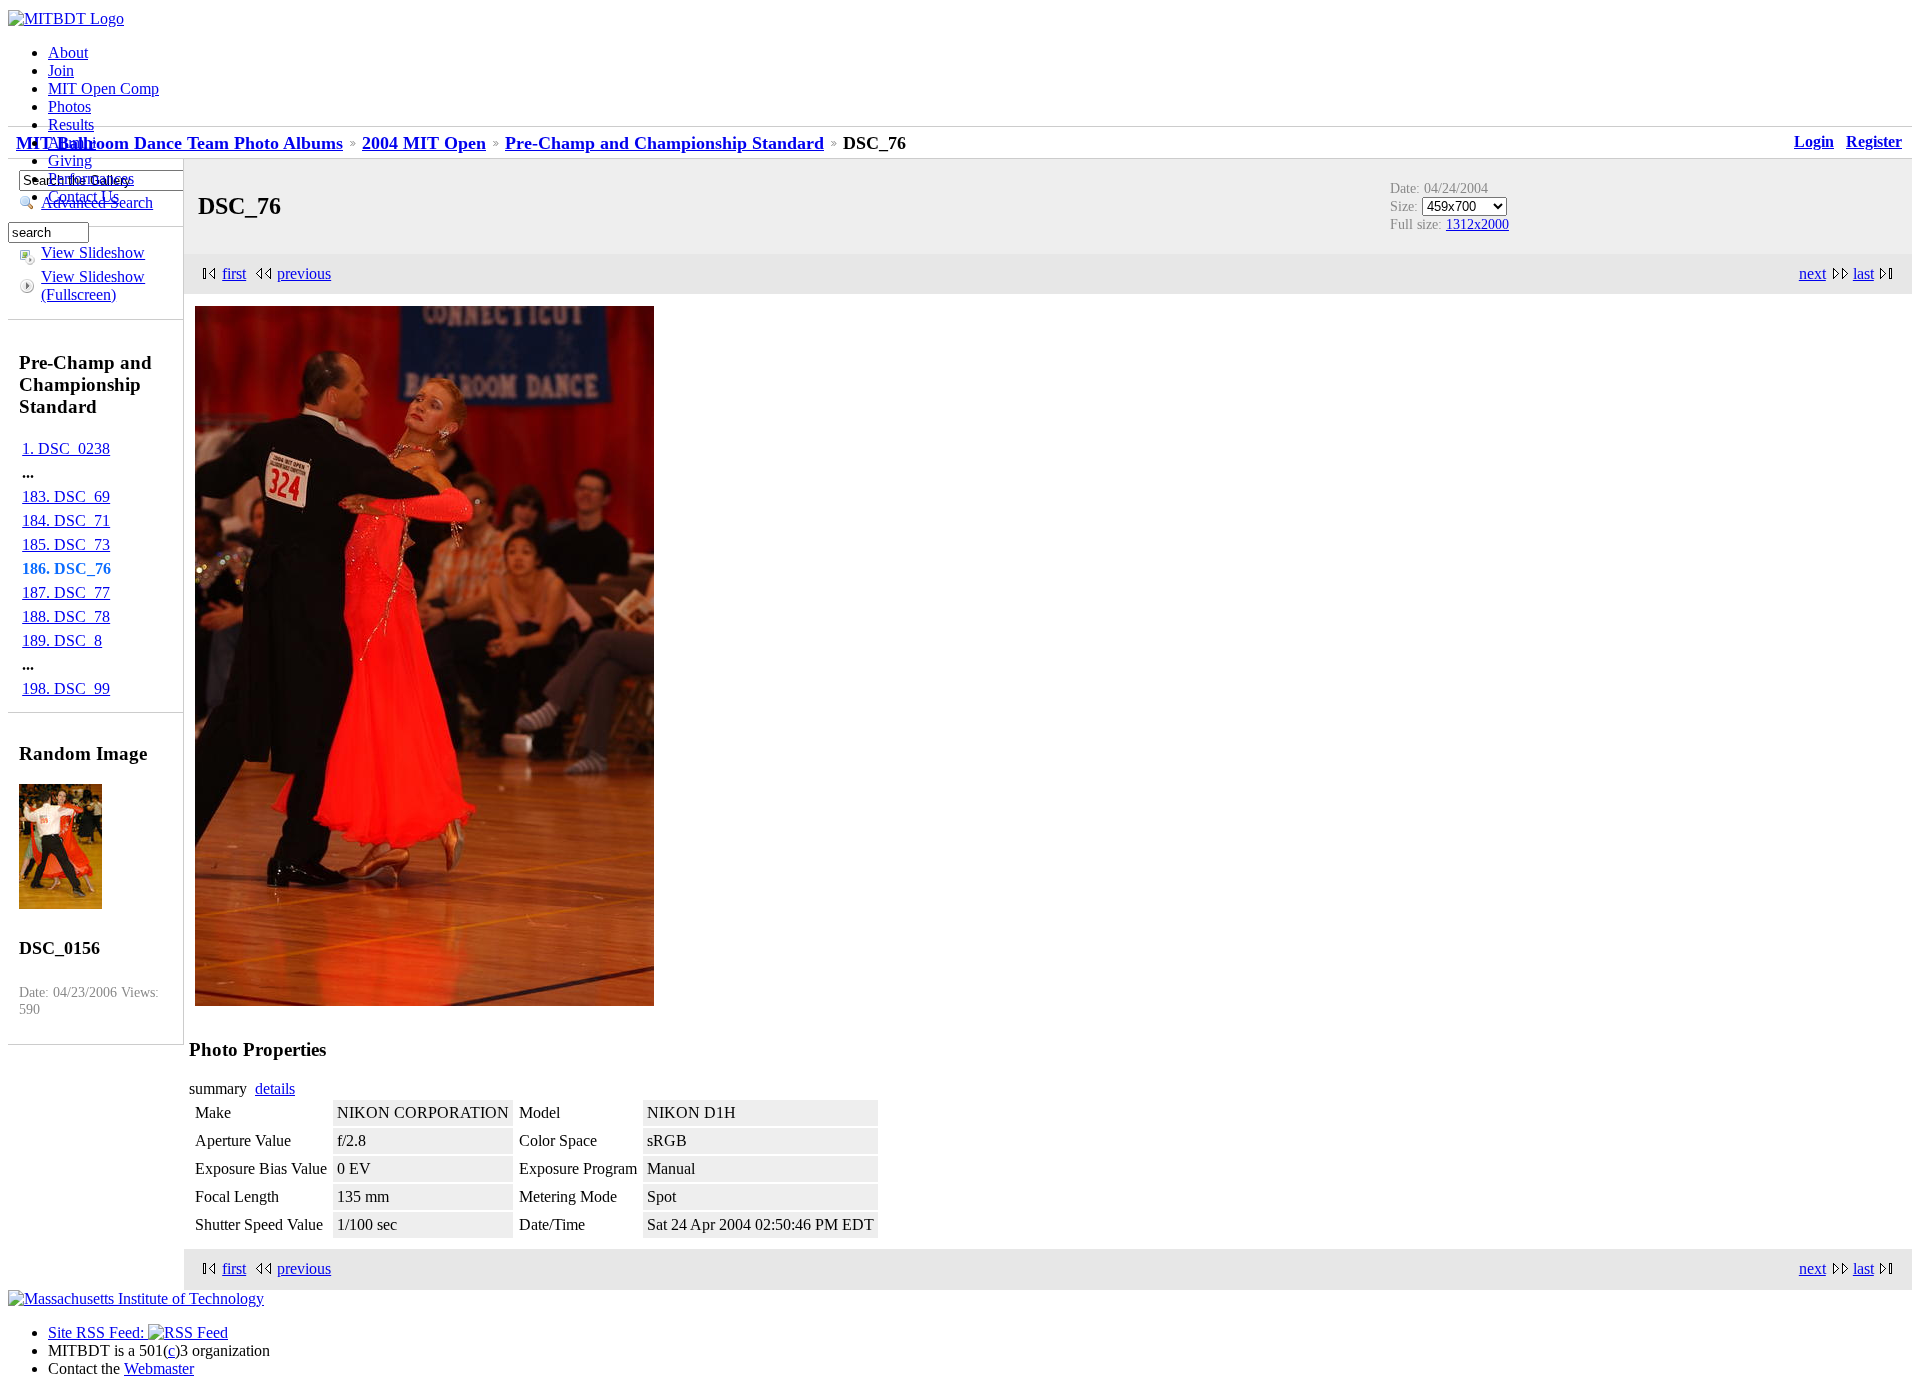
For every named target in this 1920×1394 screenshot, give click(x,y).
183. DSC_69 (66, 496)
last (1863, 273)
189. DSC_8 (62, 640)
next (1812, 273)
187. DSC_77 (66, 592)
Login (1814, 141)
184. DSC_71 (66, 520)
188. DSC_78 (66, 616)
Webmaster (159, 1368)
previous (304, 273)
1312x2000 (1477, 224)
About (68, 52)
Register (1874, 141)
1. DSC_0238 (66, 448)
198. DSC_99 (66, 688)
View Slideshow (93, 252)
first (234, 273)
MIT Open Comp (103, 88)
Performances (91, 178)
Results (71, 124)
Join (61, 70)
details (275, 1088)
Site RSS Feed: (98, 1332)
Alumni (72, 142)
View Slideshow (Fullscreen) (93, 285)
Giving (70, 160)
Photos (69, 106)
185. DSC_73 (66, 544)
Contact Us (83, 196)
